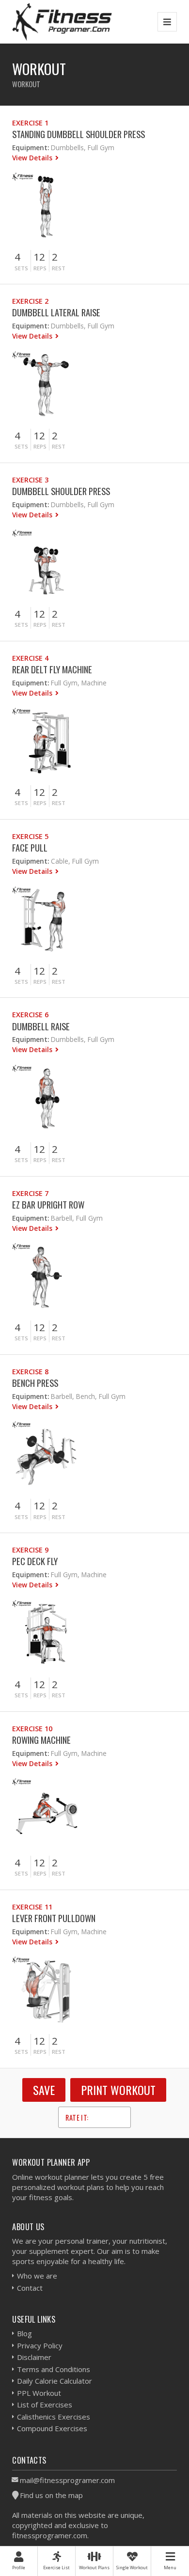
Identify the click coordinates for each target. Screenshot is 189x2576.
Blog (24, 2333)
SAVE (44, 2090)
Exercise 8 (30, 1372)
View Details (33, 158)
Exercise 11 (32, 1907)
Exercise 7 (30, 1193)
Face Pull (30, 847)
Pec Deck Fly (35, 1561)
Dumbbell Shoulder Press (61, 491)
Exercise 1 (30, 123)
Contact (30, 2288)
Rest (59, 268)
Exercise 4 (30, 658)
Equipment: (31, 147)
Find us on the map (51, 2495)
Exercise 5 (30, 836)
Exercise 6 (30, 1015)
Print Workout (118, 2090)
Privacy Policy (40, 2345)
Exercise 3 (30, 480)
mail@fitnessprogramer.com (67, 2480)
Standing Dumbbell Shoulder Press (79, 134)
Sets (21, 268)
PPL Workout (39, 2393)
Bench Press (35, 1383)
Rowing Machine (41, 1740)
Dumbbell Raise (41, 1026)
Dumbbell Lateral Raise (56, 312)
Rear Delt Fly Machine (52, 669)
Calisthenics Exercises (54, 2417)
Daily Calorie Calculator (55, 2381)
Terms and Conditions (54, 2369)
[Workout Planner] (62, 22)
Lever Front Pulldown (54, 1918)
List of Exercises (45, 2405)
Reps (40, 268)
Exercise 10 (32, 1729)
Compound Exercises (52, 2428)
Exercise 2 (30, 301)
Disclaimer (34, 2357)
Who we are (37, 2276)
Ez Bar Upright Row (48, 1204)
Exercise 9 (30, 1550)
